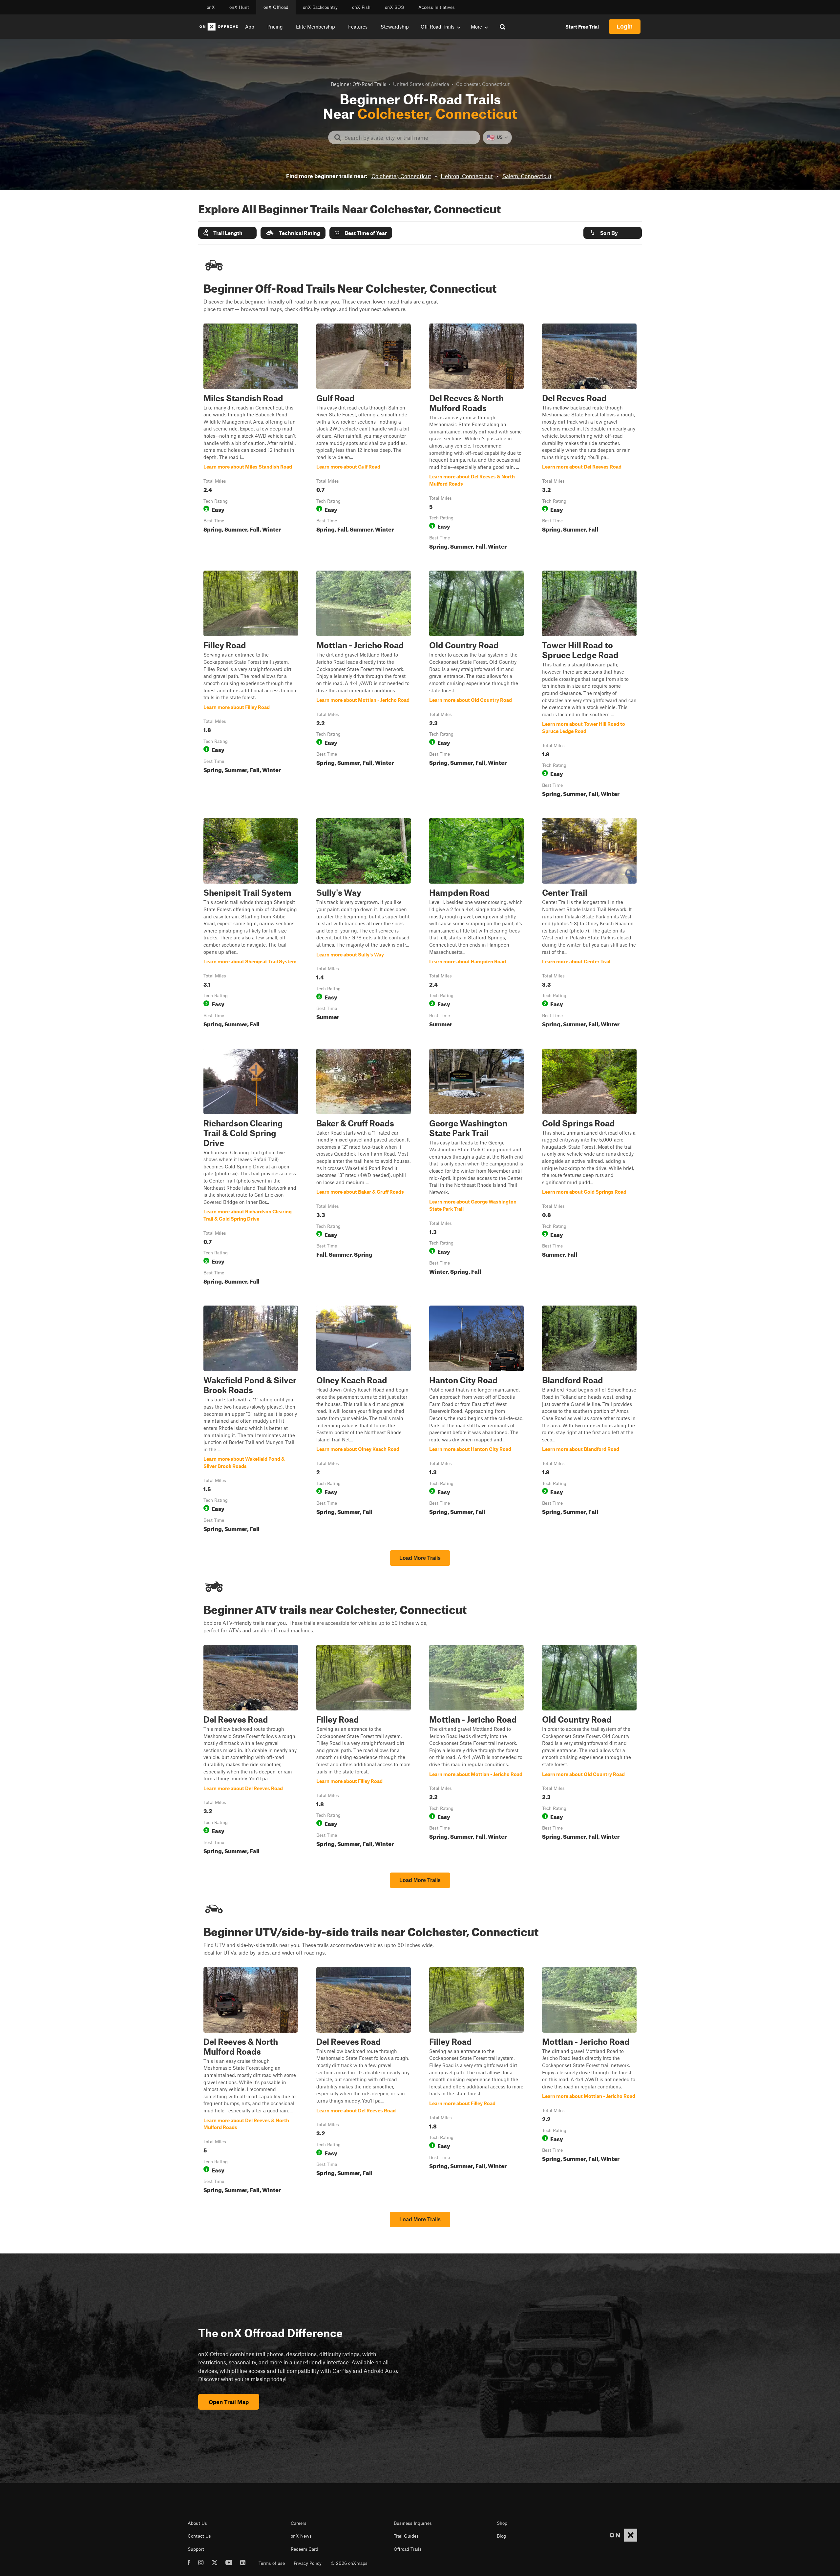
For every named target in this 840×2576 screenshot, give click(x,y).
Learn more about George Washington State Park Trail (476, 1168)
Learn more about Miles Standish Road (251, 438)
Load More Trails (420, 1558)
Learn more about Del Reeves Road (589, 438)
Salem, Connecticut (527, 176)
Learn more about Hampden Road (476, 924)
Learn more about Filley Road (251, 685)
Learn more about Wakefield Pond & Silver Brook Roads (251, 1420)
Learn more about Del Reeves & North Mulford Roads (476, 438)
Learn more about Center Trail (589, 924)
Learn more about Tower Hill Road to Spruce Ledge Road (589, 685)
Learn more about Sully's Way (364, 924)
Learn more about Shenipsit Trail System (251, 924)
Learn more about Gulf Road (364, 438)
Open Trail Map (229, 2402)
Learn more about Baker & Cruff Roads (364, 1168)
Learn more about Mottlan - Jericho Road (364, 685)
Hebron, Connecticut (467, 176)
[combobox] (409, 137)
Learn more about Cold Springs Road (589, 1168)
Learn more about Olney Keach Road (364, 1420)
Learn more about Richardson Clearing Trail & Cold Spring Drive (251, 1168)
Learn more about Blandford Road (589, 1420)
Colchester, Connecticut (401, 176)
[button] (227, 233)
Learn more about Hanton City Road (476, 1420)
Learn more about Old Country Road (476, 685)
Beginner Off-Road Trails (358, 84)
